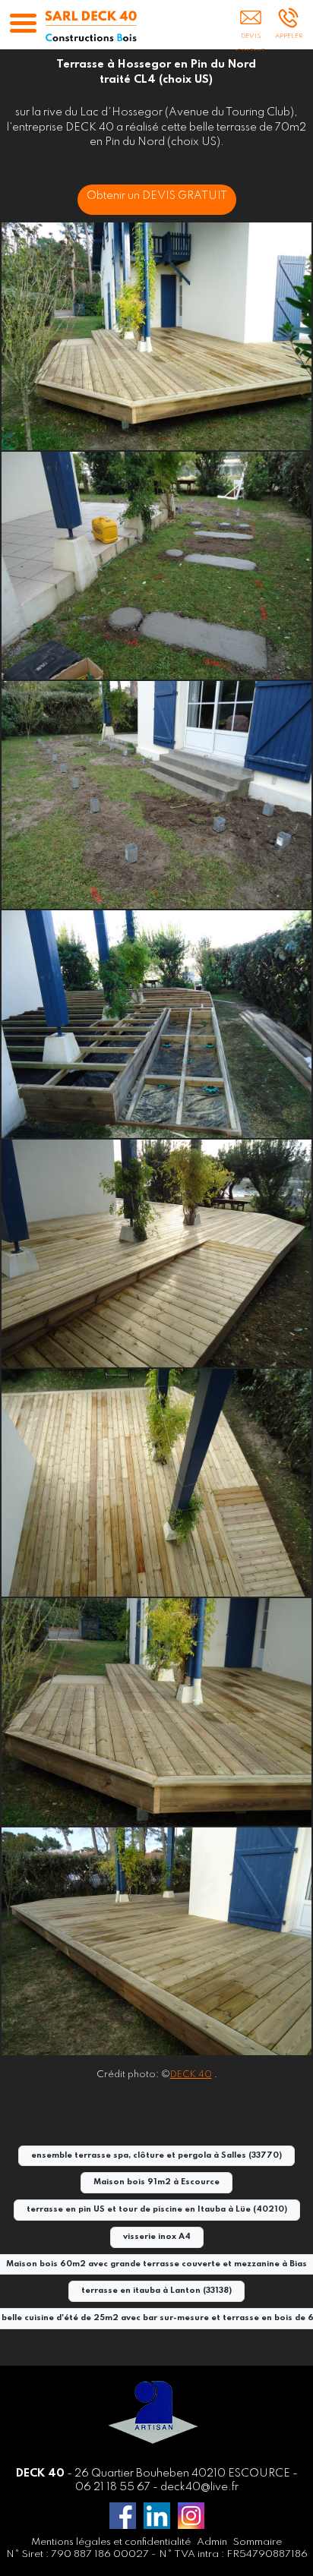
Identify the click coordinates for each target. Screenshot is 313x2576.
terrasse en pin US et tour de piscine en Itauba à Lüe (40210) (157, 2210)
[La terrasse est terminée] (156, 1253)
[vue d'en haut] (156, 1483)
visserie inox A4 (157, 2237)
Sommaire (258, 2542)
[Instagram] (191, 2516)
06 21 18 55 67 (113, 2487)
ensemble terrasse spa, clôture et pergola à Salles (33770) (156, 2156)
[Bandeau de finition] (156, 1941)
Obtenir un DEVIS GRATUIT (157, 196)
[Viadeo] (157, 2516)
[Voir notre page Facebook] (123, 2516)
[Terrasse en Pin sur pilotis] (156, 1712)
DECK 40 (191, 2075)
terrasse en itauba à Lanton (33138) (156, 2291)
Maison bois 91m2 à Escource (156, 2182)
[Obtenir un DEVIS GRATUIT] (250, 28)
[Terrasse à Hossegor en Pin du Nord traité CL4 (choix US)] (156, 336)
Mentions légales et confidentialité (111, 2542)
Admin (212, 2542)
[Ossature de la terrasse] (156, 1024)
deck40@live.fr (199, 2487)
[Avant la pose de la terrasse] (156, 566)
